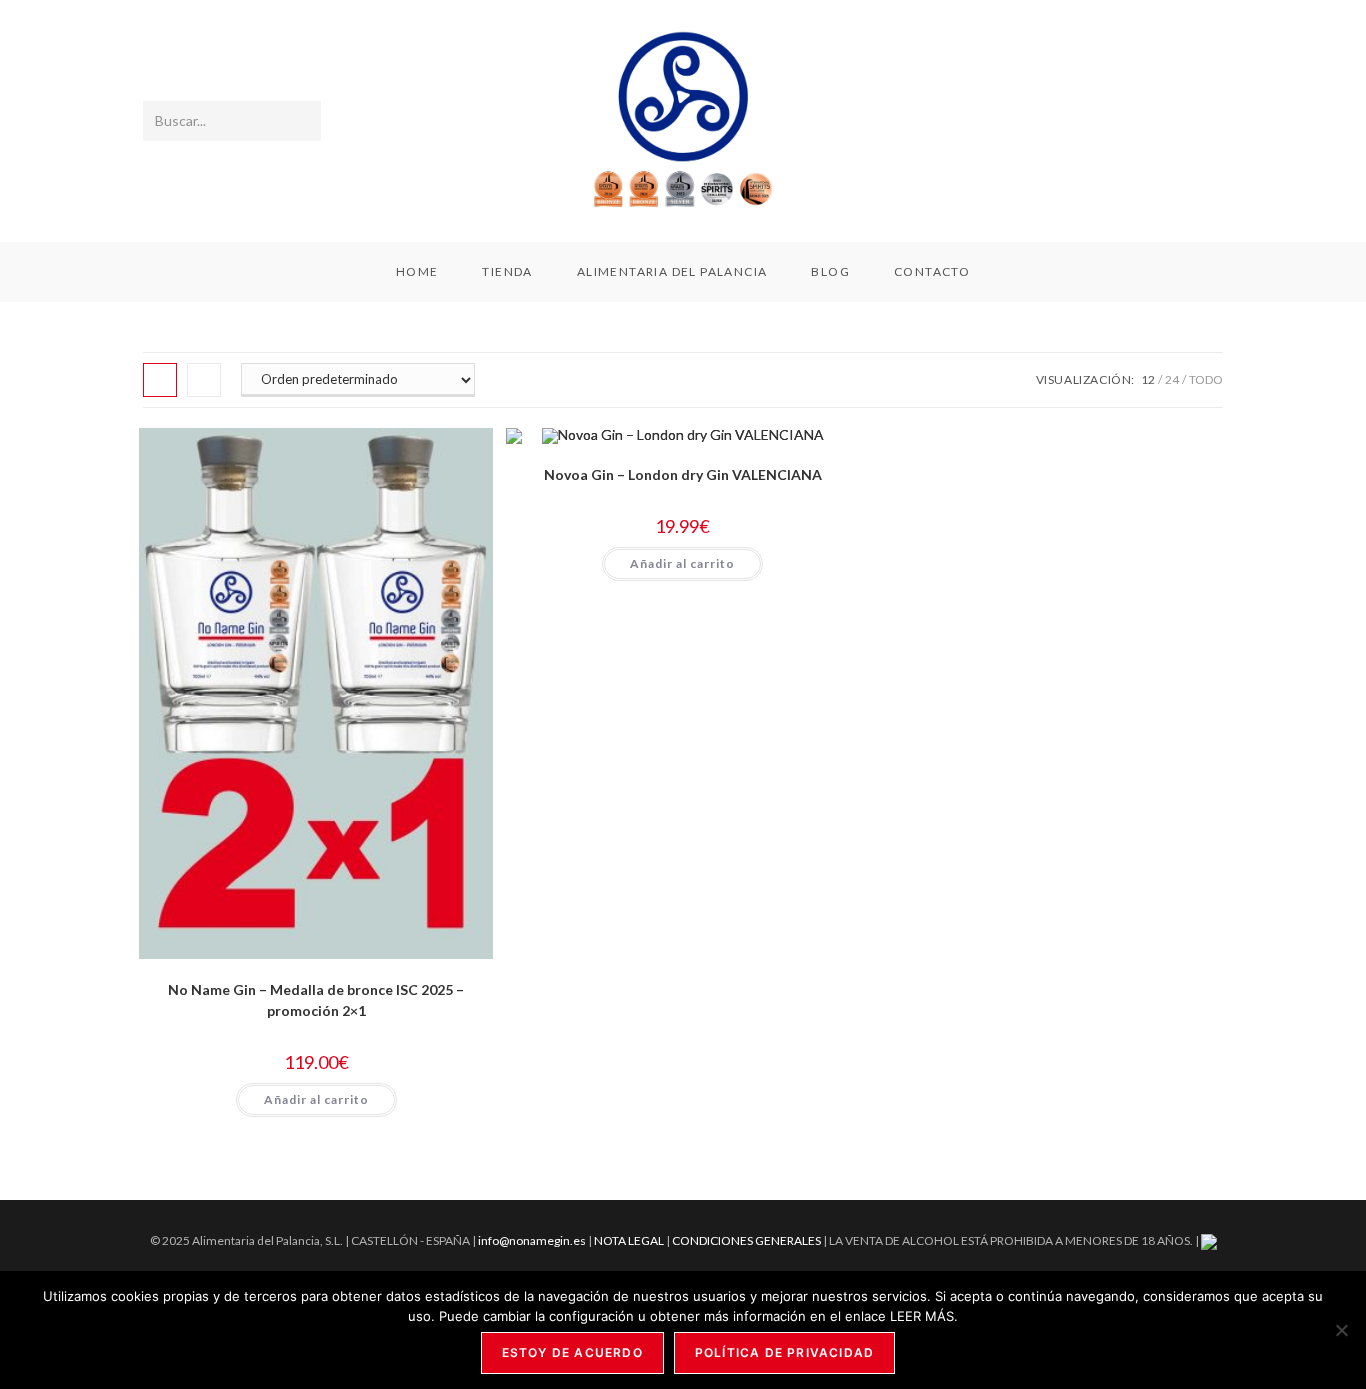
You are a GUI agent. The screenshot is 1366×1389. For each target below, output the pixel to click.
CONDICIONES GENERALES (747, 1240)
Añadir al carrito (316, 1099)
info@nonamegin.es (532, 1240)
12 (1148, 379)
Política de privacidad (784, 1352)
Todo (1206, 379)
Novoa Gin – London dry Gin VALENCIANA (683, 474)
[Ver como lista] (204, 380)
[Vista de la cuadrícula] (160, 380)
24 (1172, 379)
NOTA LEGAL (629, 1240)
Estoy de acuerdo (572, 1352)
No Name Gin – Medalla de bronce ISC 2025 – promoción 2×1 (316, 1000)
